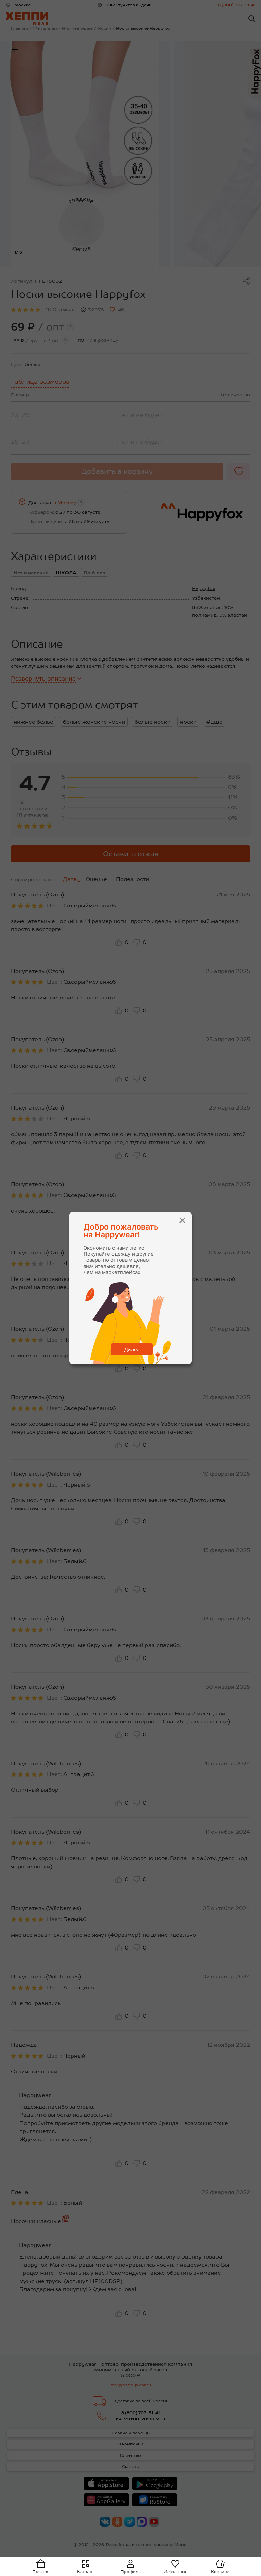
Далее (132, 1349)
